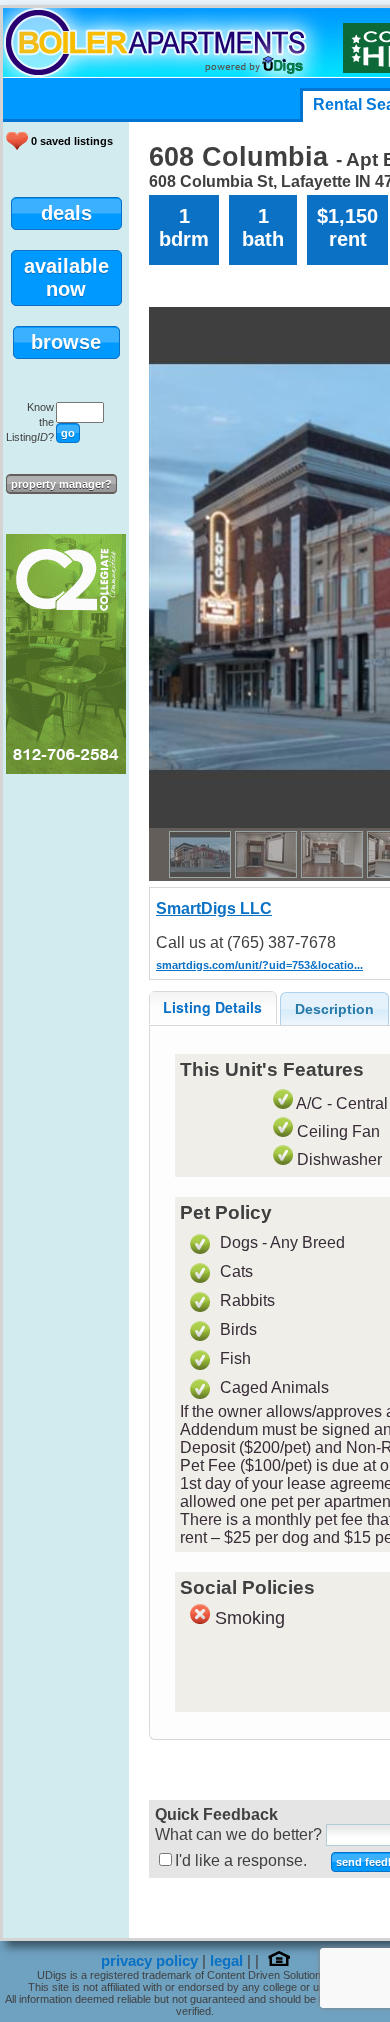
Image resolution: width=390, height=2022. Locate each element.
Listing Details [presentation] (212, 1007)
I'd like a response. (241, 1860)
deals (66, 213)
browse (66, 342)
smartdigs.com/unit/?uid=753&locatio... (259, 965)
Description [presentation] (334, 1009)
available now (66, 277)
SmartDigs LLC (214, 908)
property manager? (61, 484)
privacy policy (149, 1961)
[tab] (213, 1007)
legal (226, 1961)
